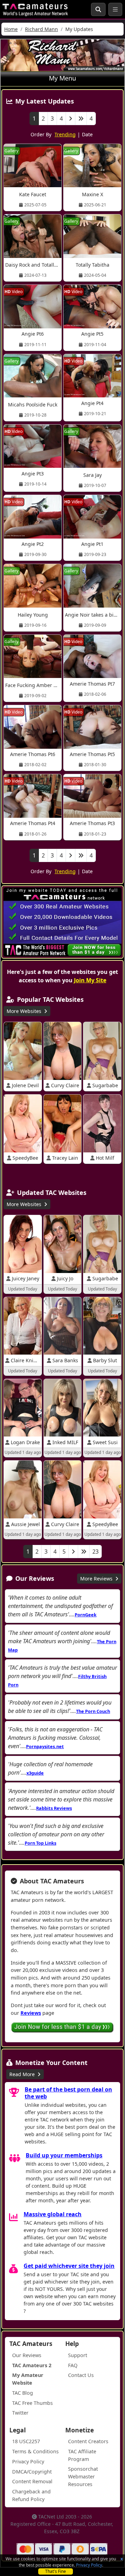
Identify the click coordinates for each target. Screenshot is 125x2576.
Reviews (31, 2013)
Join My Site (90, 980)
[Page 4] (81, 119)
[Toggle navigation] (115, 9)
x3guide (35, 1773)
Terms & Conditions (35, 2451)
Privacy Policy (89, 2565)
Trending (65, 134)
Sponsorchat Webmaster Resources (83, 2476)
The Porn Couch (93, 1711)
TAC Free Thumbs (32, 2403)
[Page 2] (70, 119)
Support (78, 2355)
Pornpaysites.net (45, 1746)
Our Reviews (27, 2355)
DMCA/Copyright (32, 2472)
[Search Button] (98, 9)
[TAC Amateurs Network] (35, 9)
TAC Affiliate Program (82, 2455)
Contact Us (81, 2375)
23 (95, 1552)
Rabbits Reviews (54, 1808)
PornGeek (86, 1615)
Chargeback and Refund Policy (31, 2495)
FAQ (73, 2365)
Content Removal (32, 2481)
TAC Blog (23, 2393)
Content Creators (88, 2441)
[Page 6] (84, 1552)
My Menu (62, 78)
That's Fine (56, 2571)
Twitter (20, 2413)
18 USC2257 (26, 2441)
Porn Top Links (40, 1843)
